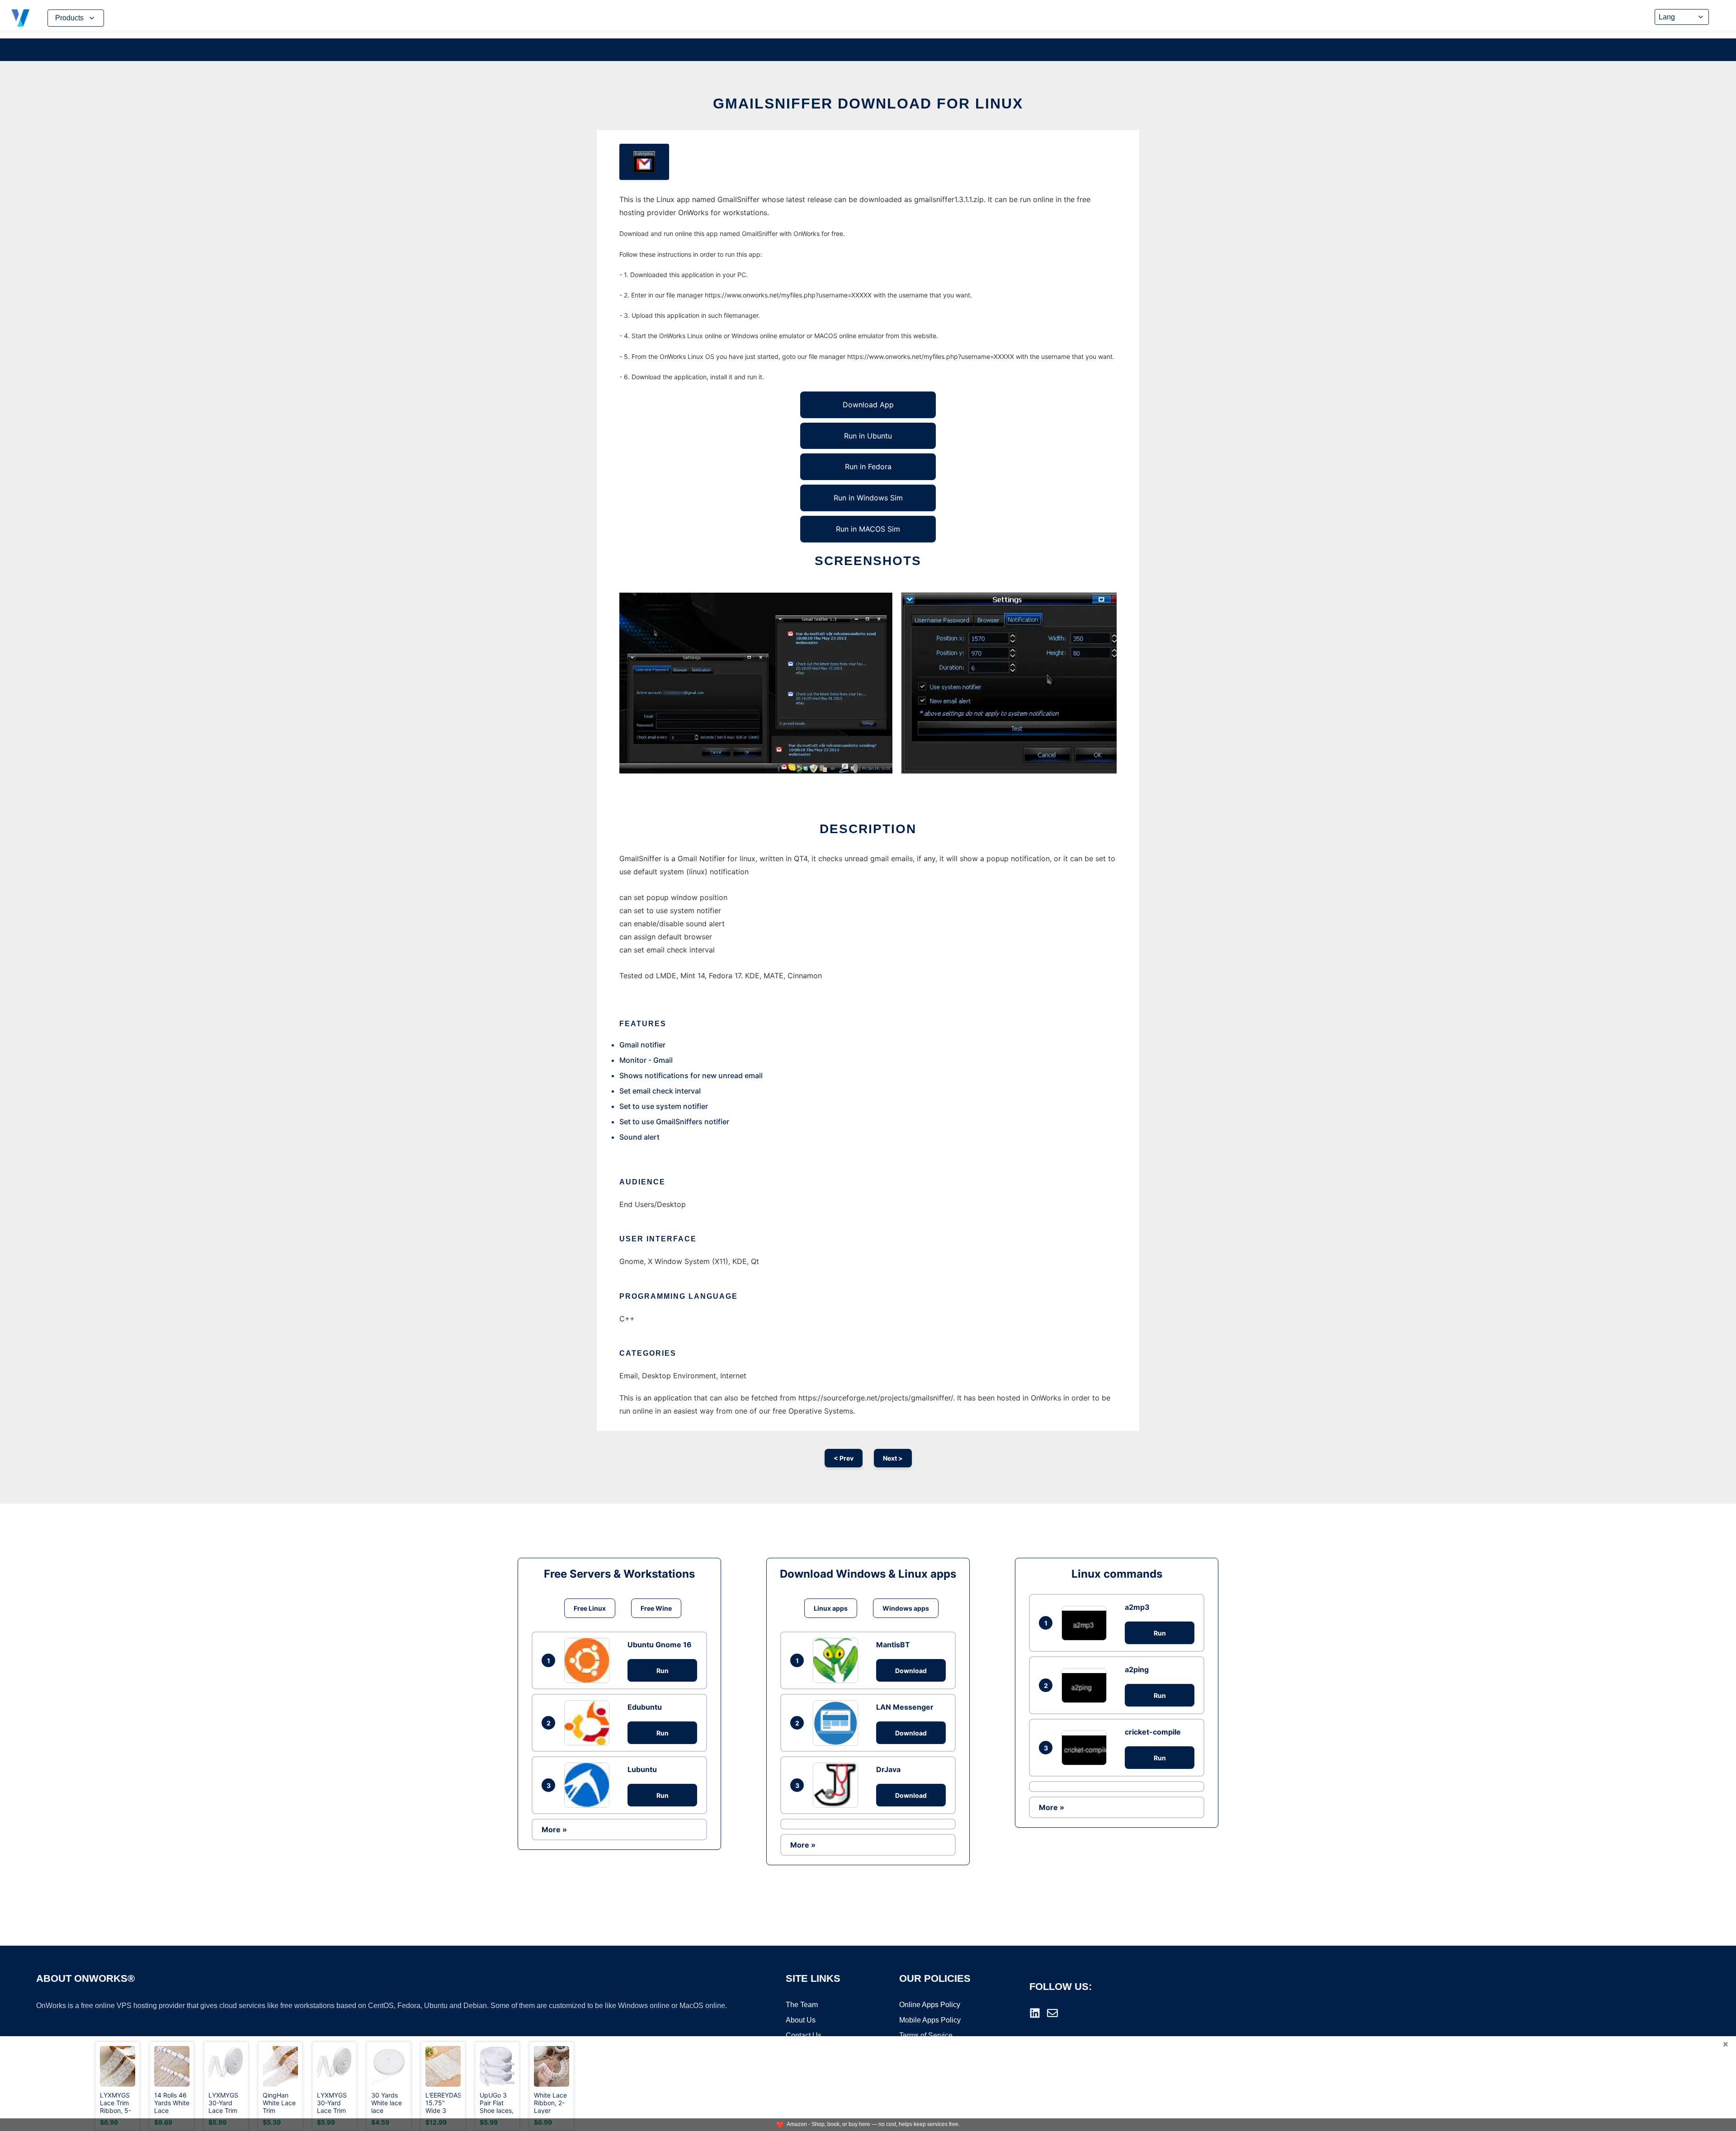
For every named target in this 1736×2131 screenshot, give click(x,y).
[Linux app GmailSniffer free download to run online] (644, 162)
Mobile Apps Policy (930, 2020)
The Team (802, 2005)
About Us (801, 2020)
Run (663, 1671)
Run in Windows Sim (868, 498)
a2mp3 (1137, 1607)
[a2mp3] (1086, 1623)
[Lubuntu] (589, 1785)
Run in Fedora (868, 467)
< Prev (844, 1458)
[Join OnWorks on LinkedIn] (1035, 2013)
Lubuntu (642, 1769)
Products (69, 18)
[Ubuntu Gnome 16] (589, 1660)
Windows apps (906, 1608)
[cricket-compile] (1086, 1748)
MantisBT (893, 1645)
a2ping (1137, 1669)
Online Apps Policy (930, 2005)
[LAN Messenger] (838, 1723)
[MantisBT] (838, 1660)
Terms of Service (926, 2035)
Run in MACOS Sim (868, 529)
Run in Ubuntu (868, 436)
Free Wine (656, 1608)
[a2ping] (1086, 1685)
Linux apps (831, 1608)
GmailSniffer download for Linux (868, 104)
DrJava (888, 1769)
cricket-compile (1153, 1732)
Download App (868, 405)
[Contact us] (1052, 2013)
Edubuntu (645, 1707)
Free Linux (590, 1608)
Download (911, 1671)
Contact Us (804, 2035)
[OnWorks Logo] (20, 18)
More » (554, 1829)
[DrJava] (838, 1785)
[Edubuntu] (589, 1723)
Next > (893, 1458)
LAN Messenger (905, 1707)
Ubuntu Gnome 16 (660, 1645)
